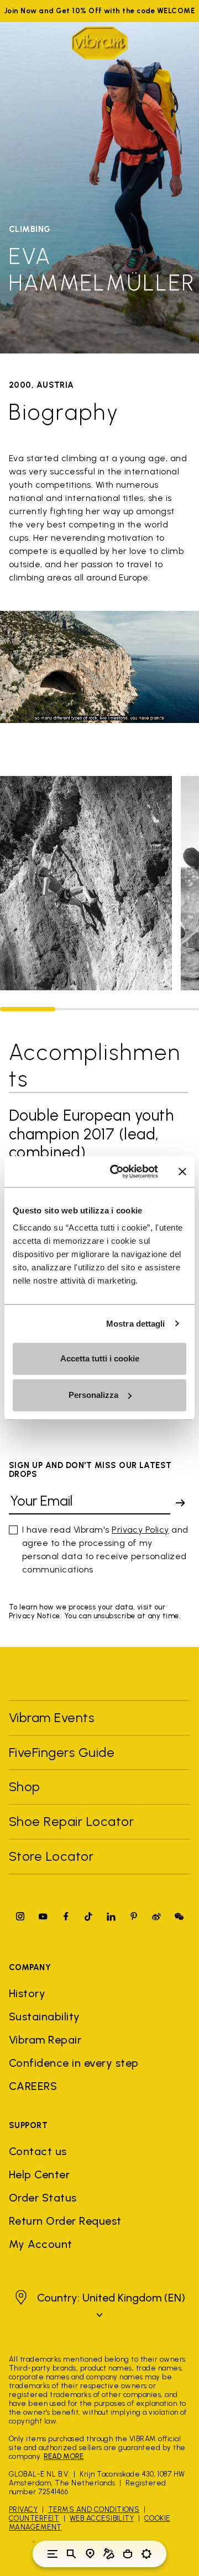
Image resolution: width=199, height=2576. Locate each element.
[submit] (180, 1503)
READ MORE (64, 2456)
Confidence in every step (74, 2063)
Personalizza (93, 1395)
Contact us (38, 2151)
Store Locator (51, 1856)
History (27, 1993)
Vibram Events (51, 1717)
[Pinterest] (134, 1916)
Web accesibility (102, 2518)
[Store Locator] (90, 2554)
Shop (25, 1786)
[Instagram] (20, 1916)
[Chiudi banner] (182, 1171)
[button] (99, 2306)
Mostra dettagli (136, 1324)
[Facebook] (66, 1916)
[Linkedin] (111, 1916)
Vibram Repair (45, 2040)
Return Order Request (65, 2221)
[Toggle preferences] (146, 2554)
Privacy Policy (140, 1530)
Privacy (23, 2509)
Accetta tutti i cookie (100, 1358)
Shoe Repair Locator (71, 1821)
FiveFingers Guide (64, 1752)
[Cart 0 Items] (128, 2554)
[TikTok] (88, 1916)
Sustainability (44, 2017)
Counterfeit (34, 2518)
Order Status (43, 2198)
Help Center (39, 2174)
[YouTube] (43, 1916)
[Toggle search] (71, 2554)
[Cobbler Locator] (109, 2554)
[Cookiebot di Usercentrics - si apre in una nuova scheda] (117, 1171)
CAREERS (33, 2086)
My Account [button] (41, 2244)
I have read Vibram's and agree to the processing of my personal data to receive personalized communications (105, 1550)
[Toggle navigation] (53, 2554)
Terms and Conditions (94, 2509)
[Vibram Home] (99, 43)
